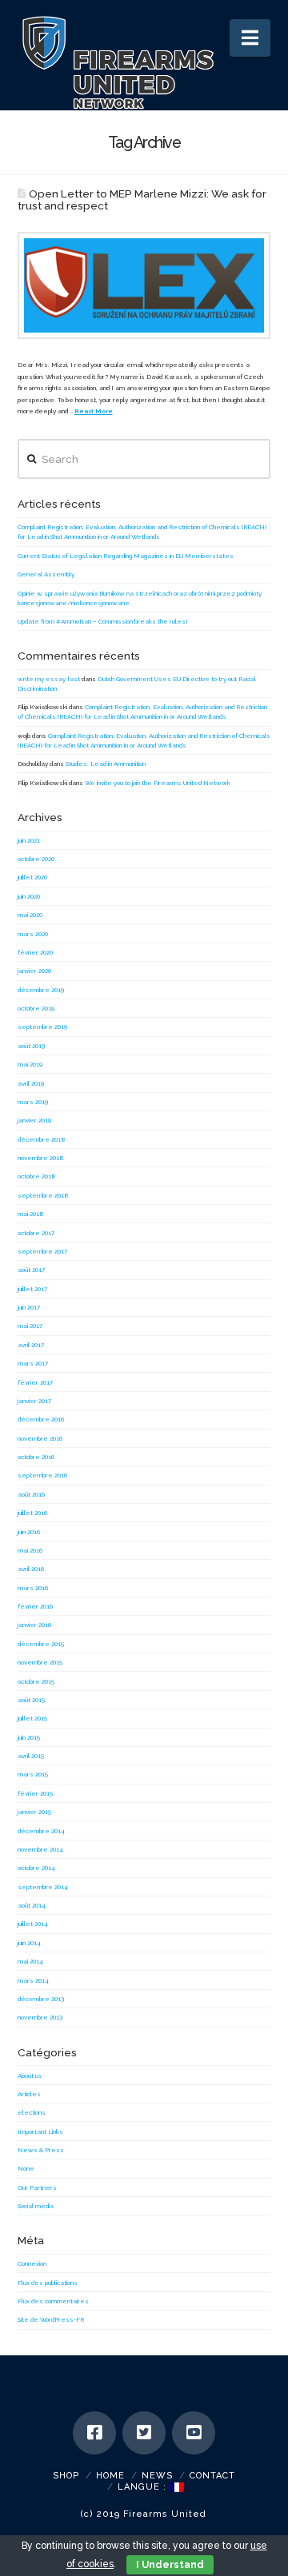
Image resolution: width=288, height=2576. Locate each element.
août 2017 (31, 1270)
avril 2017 (31, 1345)
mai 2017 (30, 1326)
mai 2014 (30, 1961)
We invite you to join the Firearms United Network (158, 783)
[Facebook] (94, 2433)
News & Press (41, 2150)
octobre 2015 (36, 1681)
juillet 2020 (32, 877)
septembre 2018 (43, 1195)
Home (110, 2476)
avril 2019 (31, 1083)
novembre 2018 (41, 1158)
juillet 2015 (32, 1718)
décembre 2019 (41, 990)
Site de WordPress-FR (51, 2319)
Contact (212, 2476)
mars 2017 (33, 1363)
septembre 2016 (42, 1475)
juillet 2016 (32, 1513)
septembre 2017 (42, 1251)
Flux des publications (48, 2283)
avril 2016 (31, 1569)
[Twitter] (144, 2433)
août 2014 (32, 1905)
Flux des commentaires (53, 2301)
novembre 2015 (40, 1662)
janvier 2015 (34, 1812)
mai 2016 (30, 1550)
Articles (29, 2094)
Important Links (40, 2131)
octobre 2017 (36, 1233)
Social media (36, 2206)
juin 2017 (29, 1307)
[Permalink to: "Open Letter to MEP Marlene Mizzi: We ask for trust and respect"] (144, 285)
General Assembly (46, 574)
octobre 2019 (36, 1008)
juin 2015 (29, 1737)
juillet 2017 (32, 1289)
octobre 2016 (36, 1457)
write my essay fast (49, 679)
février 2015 (35, 1793)
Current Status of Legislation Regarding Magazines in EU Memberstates (126, 556)
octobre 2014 (36, 1868)
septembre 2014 (43, 1887)
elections (32, 2112)
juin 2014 (29, 1943)
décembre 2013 (41, 1999)
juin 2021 (29, 840)
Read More (94, 411)
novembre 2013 (40, 2017)
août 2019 (31, 1046)
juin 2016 (29, 1532)
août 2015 (31, 1700)
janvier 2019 (34, 1120)
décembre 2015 (41, 1644)
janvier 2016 (34, 1625)
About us (30, 2076)
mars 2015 (33, 1774)
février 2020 (35, 952)
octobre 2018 (37, 1176)
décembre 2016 (41, 1419)
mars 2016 (33, 1588)
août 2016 (31, 1494)
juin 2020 (29, 896)
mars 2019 (33, 1102)
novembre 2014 (40, 1849)
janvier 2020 (34, 971)
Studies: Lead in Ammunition (106, 764)
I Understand (170, 2565)
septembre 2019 (42, 1027)
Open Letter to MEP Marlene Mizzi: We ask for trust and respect (142, 199)
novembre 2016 (40, 1438)
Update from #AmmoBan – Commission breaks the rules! (103, 621)
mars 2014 (33, 1980)
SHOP (66, 2476)
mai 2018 (31, 1214)
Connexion (32, 2263)
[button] (250, 38)
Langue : (144, 2487)
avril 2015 (31, 1756)
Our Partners (37, 2187)
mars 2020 (33, 934)
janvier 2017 (34, 1401)
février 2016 (35, 1606)
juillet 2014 (33, 1924)
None (26, 2168)
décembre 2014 (41, 1831)
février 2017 (35, 1382)
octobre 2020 (36, 859)
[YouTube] (194, 2433)
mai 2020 (30, 915)
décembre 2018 (42, 1139)
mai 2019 (30, 1064)
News (157, 2476)
